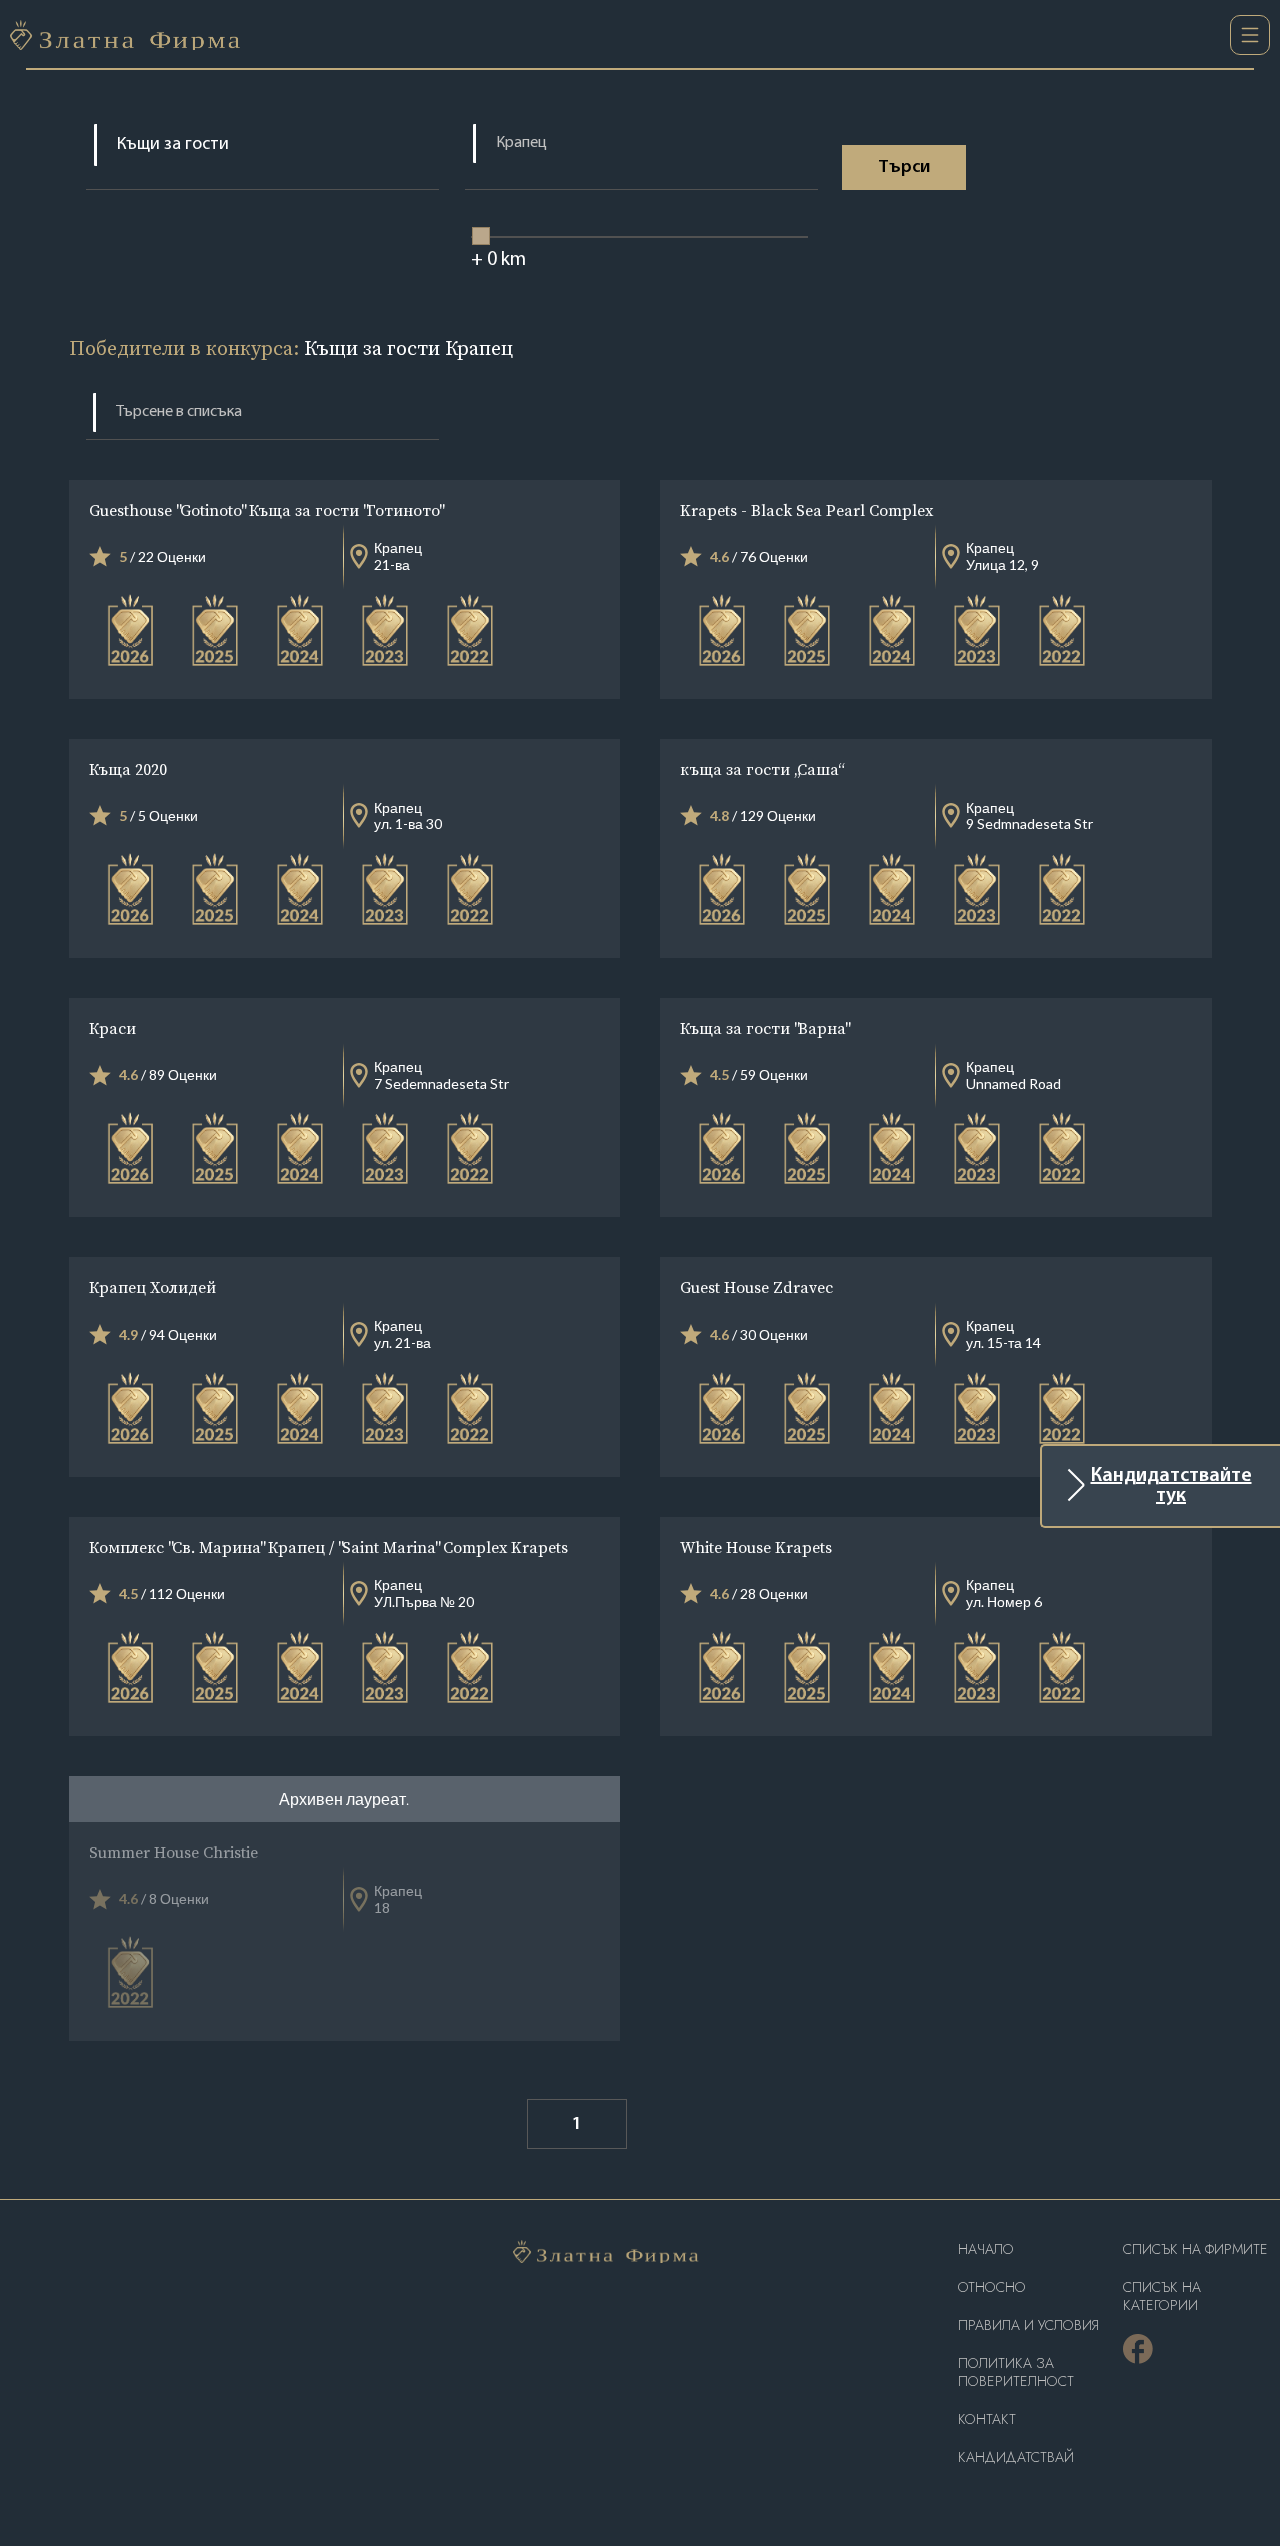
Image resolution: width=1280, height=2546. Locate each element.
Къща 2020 (128, 769)
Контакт (987, 2419)
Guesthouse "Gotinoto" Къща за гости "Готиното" (266, 510)
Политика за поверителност (1016, 2372)
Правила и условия (1028, 2325)
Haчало (986, 2249)
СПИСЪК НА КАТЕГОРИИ (1162, 2296)
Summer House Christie (173, 1852)
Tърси (904, 168)
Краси (112, 1028)
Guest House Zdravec (756, 1287)
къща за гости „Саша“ (761, 769)
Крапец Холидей (152, 1287)
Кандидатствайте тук (1171, 1486)
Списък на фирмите (1195, 2249)
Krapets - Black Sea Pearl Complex (806, 510)
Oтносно (992, 2287)
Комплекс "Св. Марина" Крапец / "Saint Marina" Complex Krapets (328, 1547)
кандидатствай (1016, 2457)
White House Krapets (756, 1547)
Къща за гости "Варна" (764, 1028)
